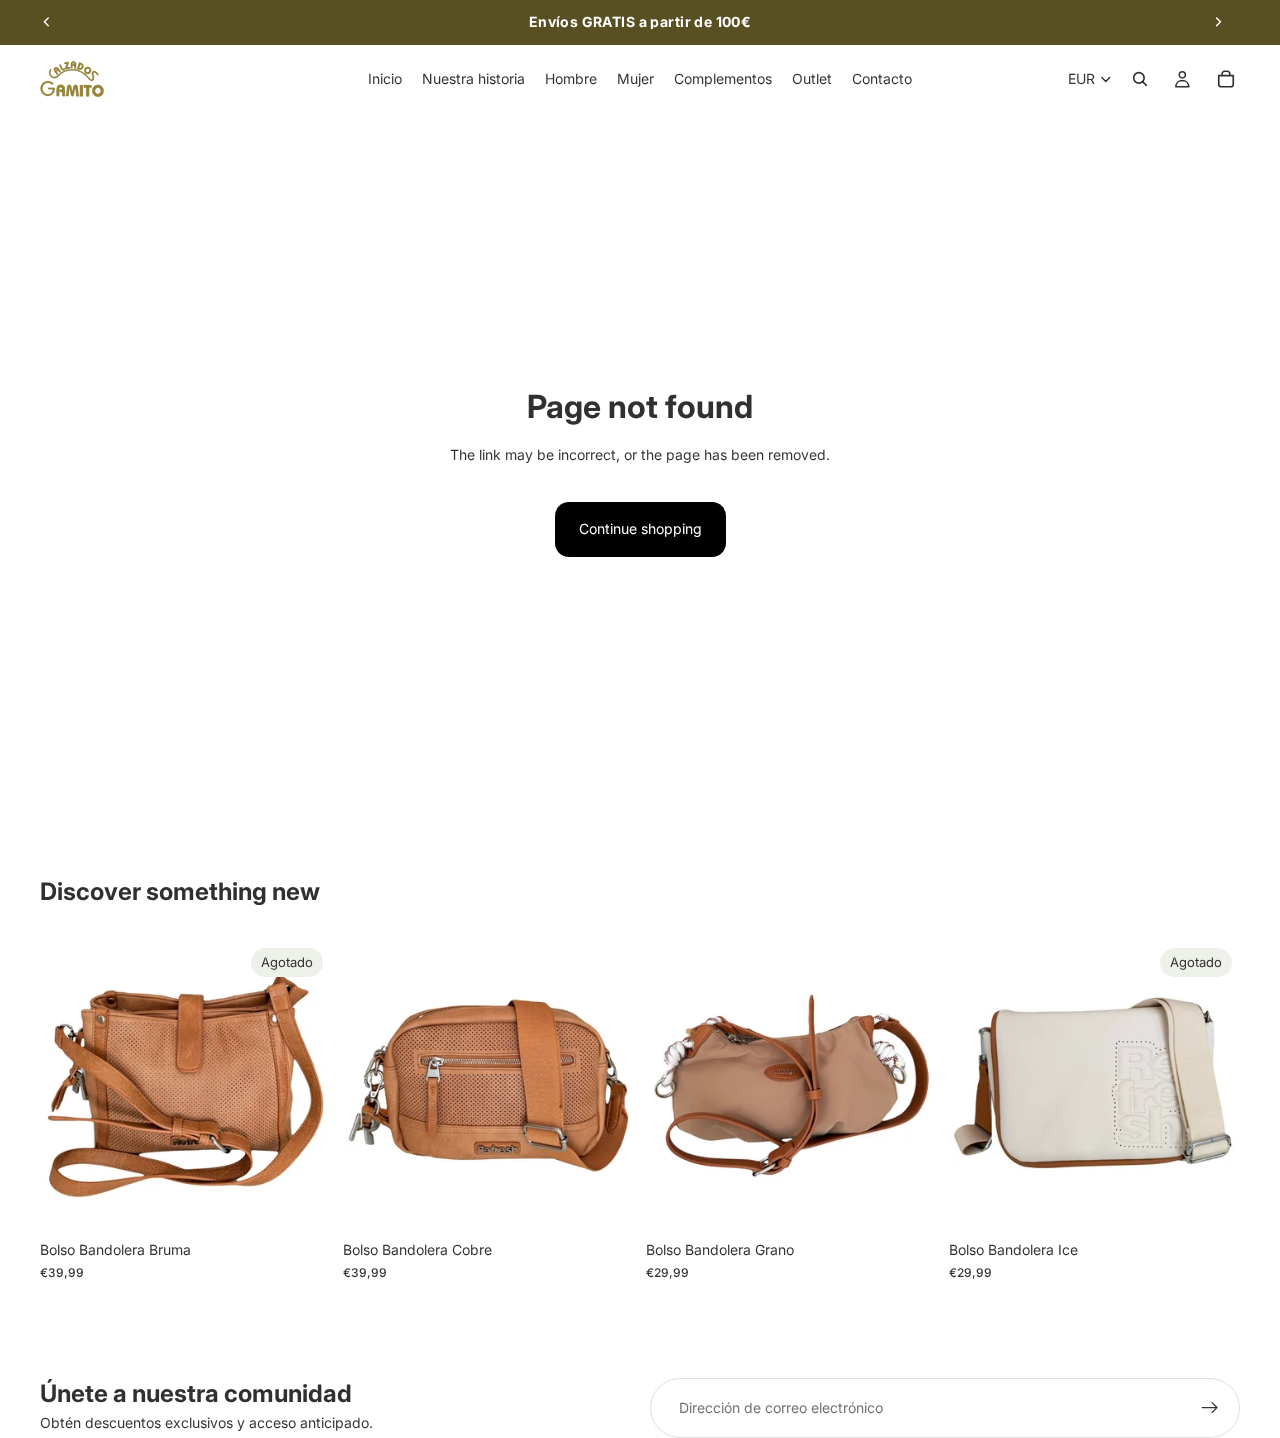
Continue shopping (640, 528)
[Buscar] (1140, 79)
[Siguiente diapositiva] (1218, 22)
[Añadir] (603, 1201)
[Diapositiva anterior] (47, 22)
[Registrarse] (1210, 1408)
